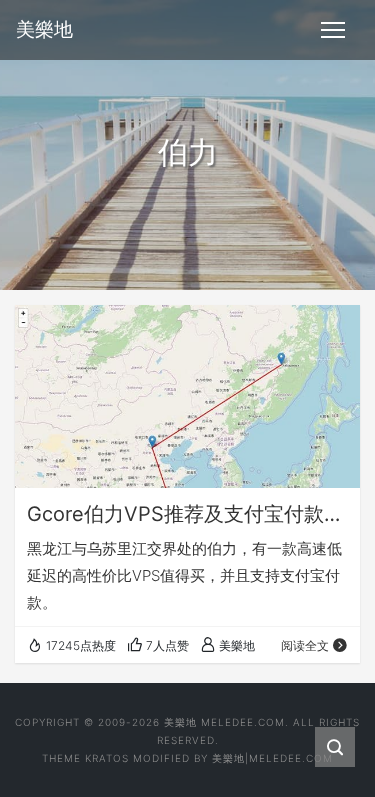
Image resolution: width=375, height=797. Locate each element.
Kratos (107, 758)
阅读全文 (305, 645)
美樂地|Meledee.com (272, 758)
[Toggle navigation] (333, 30)
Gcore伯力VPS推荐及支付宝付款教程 (187, 514)
